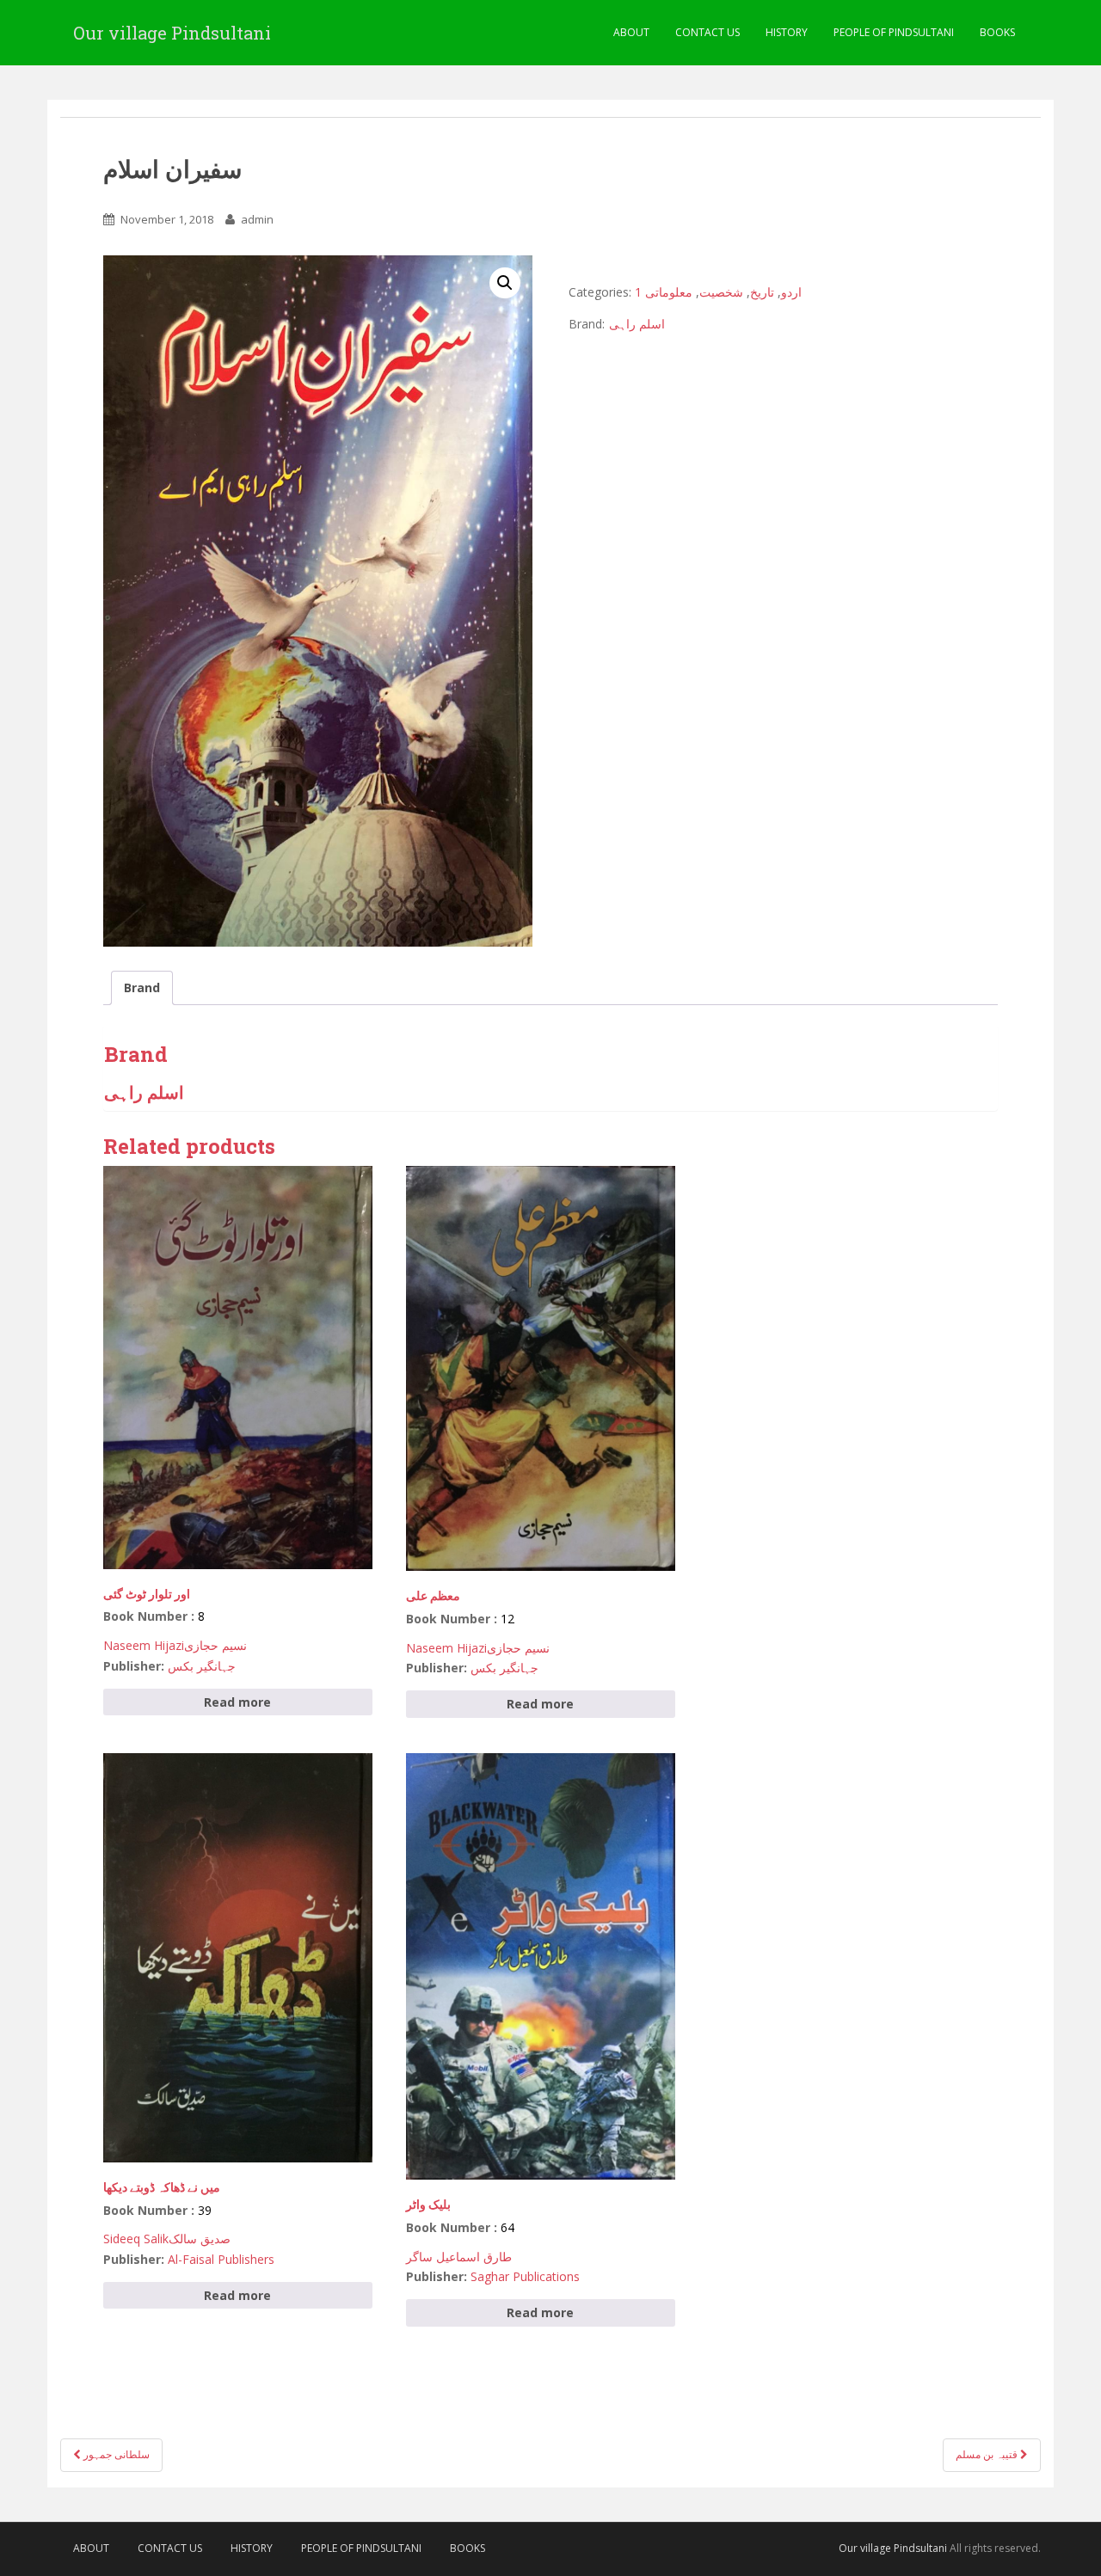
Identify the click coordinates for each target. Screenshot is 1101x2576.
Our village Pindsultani (172, 33)
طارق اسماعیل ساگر (459, 2257)
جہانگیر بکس (202, 1666)
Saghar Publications (525, 2276)
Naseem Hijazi (144, 1645)
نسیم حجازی (215, 1645)
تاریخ (762, 292)
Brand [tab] (142, 987)
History (787, 32)
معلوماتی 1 (664, 292)
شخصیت (721, 292)
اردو (791, 292)
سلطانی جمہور (115, 2454)
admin (257, 219)
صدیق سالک (200, 2239)
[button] (505, 283)
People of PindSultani (894, 32)
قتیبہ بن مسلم (988, 2454)
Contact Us (707, 32)
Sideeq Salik (136, 2239)
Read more (237, 1702)
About (631, 32)
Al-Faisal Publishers (221, 2259)
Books (997, 32)
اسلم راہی (637, 324)
